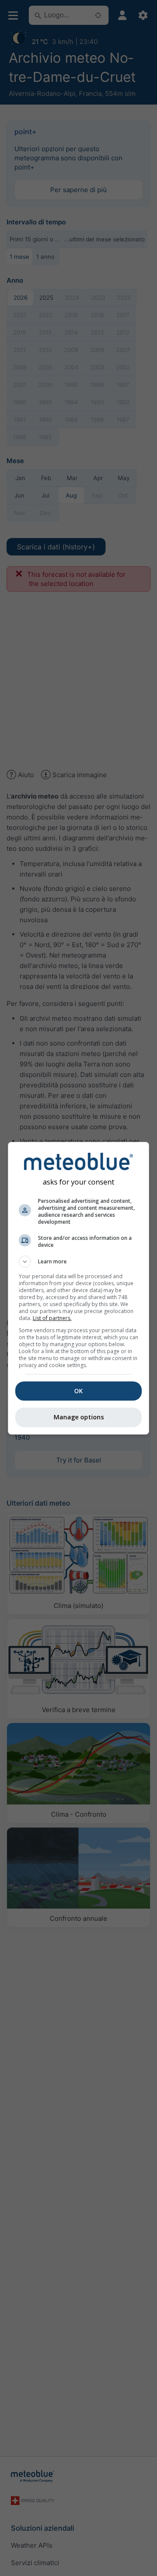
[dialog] (78, 1288)
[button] (78, 1262)
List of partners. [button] (52, 1318)
